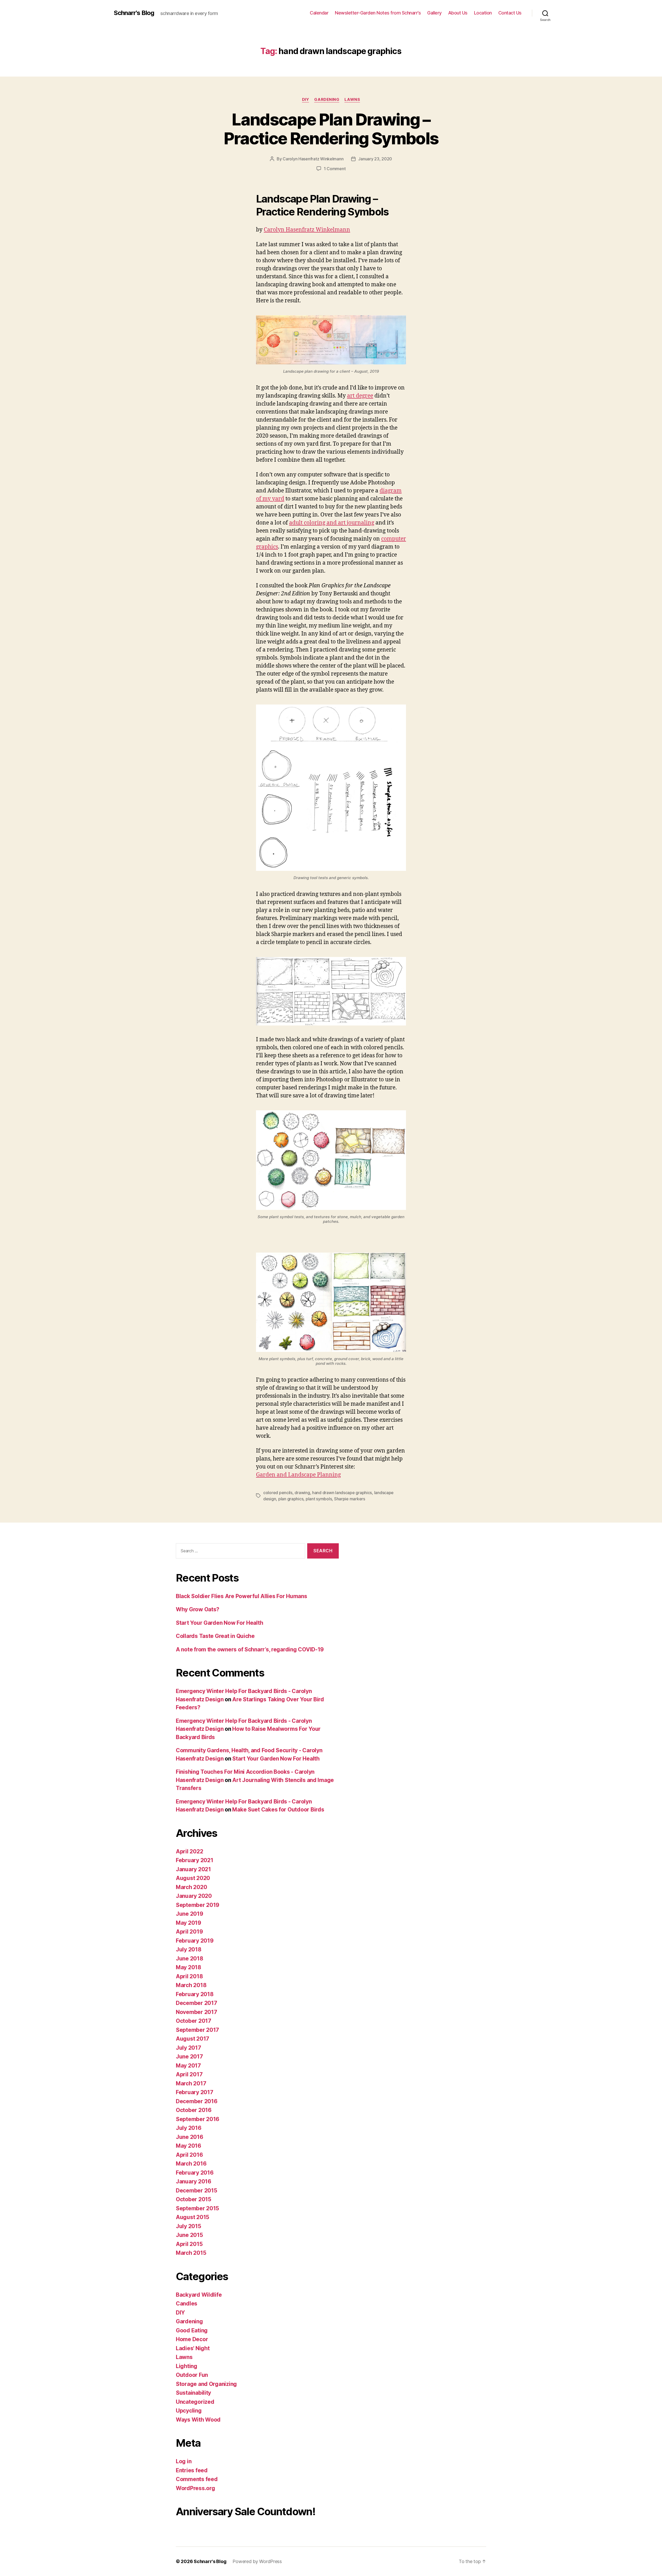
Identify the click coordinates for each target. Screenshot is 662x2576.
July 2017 (189, 2048)
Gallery (434, 13)
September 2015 (197, 2208)
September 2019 (198, 1905)
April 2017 (189, 2074)
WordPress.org (195, 2488)
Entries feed (192, 2470)
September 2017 (197, 2030)
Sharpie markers (350, 1499)
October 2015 (194, 2199)
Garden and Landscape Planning (298, 1475)
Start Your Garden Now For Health (219, 1623)
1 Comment (335, 169)
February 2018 (195, 1994)
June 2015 (189, 2235)
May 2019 (189, 1923)
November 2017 (197, 2012)
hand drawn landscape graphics (342, 1493)
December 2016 (197, 2101)
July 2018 (189, 1949)
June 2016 (190, 2137)
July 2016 (189, 2128)
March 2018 (191, 1985)
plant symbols (319, 1499)
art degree (360, 396)
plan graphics (291, 1499)
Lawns (352, 100)
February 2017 (195, 2092)
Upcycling (189, 2411)
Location (483, 13)
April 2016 (189, 2155)
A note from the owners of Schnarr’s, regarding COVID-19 (250, 1649)
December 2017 (197, 2003)
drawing (302, 1493)
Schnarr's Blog (134, 13)
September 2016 (198, 2119)
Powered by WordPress (257, 2561)
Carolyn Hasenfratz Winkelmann (313, 159)
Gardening (327, 100)
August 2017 (193, 2039)
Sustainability (193, 2393)
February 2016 (195, 2173)
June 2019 (190, 1914)
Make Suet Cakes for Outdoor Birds (278, 1810)
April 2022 (189, 1851)
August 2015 (193, 2217)
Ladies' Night (193, 2348)
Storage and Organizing (206, 2384)
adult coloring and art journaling (332, 523)
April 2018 (189, 1976)
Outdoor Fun (192, 2375)
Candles (187, 2304)
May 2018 (189, 1967)
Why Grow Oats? (198, 1609)
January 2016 (194, 2181)
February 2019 (195, 1941)
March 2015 (191, 2253)
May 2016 (189, 2146)
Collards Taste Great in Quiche (215, 1636)
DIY (306, 100)
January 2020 (194, 1896)
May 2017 (188, 2066)
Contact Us (510, 13)
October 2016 (194, 2110)
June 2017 (189, 2057)
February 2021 (195, 1860)
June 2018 (190, 1959)
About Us (458, 13)
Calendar (319, 13)
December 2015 (197, 2191)
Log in (184, 2461)
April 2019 (189, 1932)
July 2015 (189, 2226)
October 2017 (194, 2021)
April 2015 (189, 2244)
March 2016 (191, 2164)
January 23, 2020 (375, 159)
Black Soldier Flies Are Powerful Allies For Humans (242, 1596)
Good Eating (192, 2330)
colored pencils (278, 1493)
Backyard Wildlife (199, 2295)
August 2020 (193, 1878)
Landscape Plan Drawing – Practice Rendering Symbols (331, 129)
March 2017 (191, 2083)
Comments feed (197, 2479)
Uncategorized (195, 2402)
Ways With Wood (198, 2420)
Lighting (187, 2366)
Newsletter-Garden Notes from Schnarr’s (378, 13)
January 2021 (193, 1869)
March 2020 (191, 1887)
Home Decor (192, 2339)
